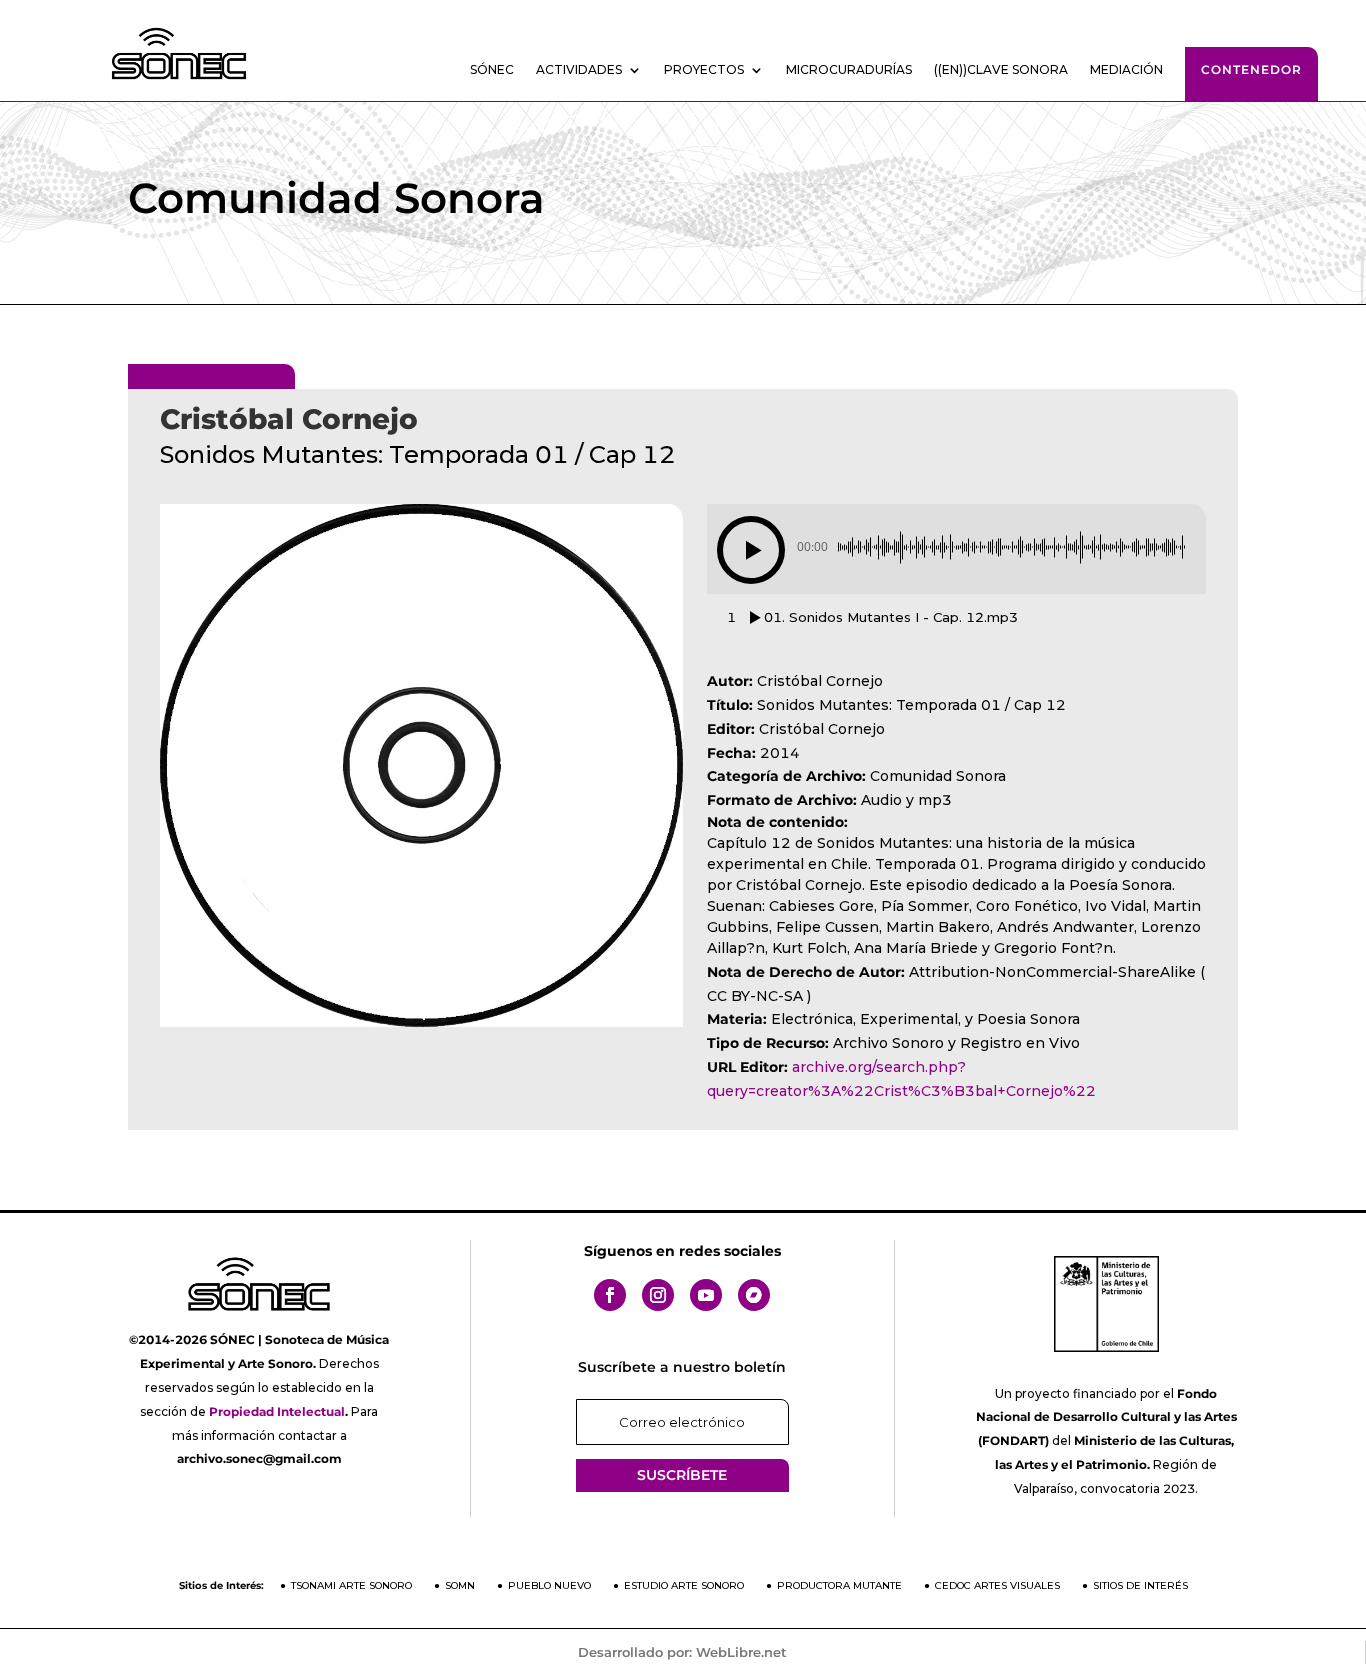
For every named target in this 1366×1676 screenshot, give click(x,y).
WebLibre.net (741, 1652)
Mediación (1126, 70)
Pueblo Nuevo (549, 1585)
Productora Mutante (839, 1585)
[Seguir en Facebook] (610, 1295)
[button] (751, 550)
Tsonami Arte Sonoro (351, 1585)
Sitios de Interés (1140, 1585)
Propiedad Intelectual (277, 1411)
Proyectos (704, 70)
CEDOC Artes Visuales (997, 1585)
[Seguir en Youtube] (706, 1295)
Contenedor (1251, 69)
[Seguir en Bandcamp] (754, 1295)
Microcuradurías (849, 70)
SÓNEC (492, 70)
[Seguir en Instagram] (658, 1295)
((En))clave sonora (1001, 70)
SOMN (460, 1585)
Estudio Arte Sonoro (684, 1585)
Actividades (579, 70)
